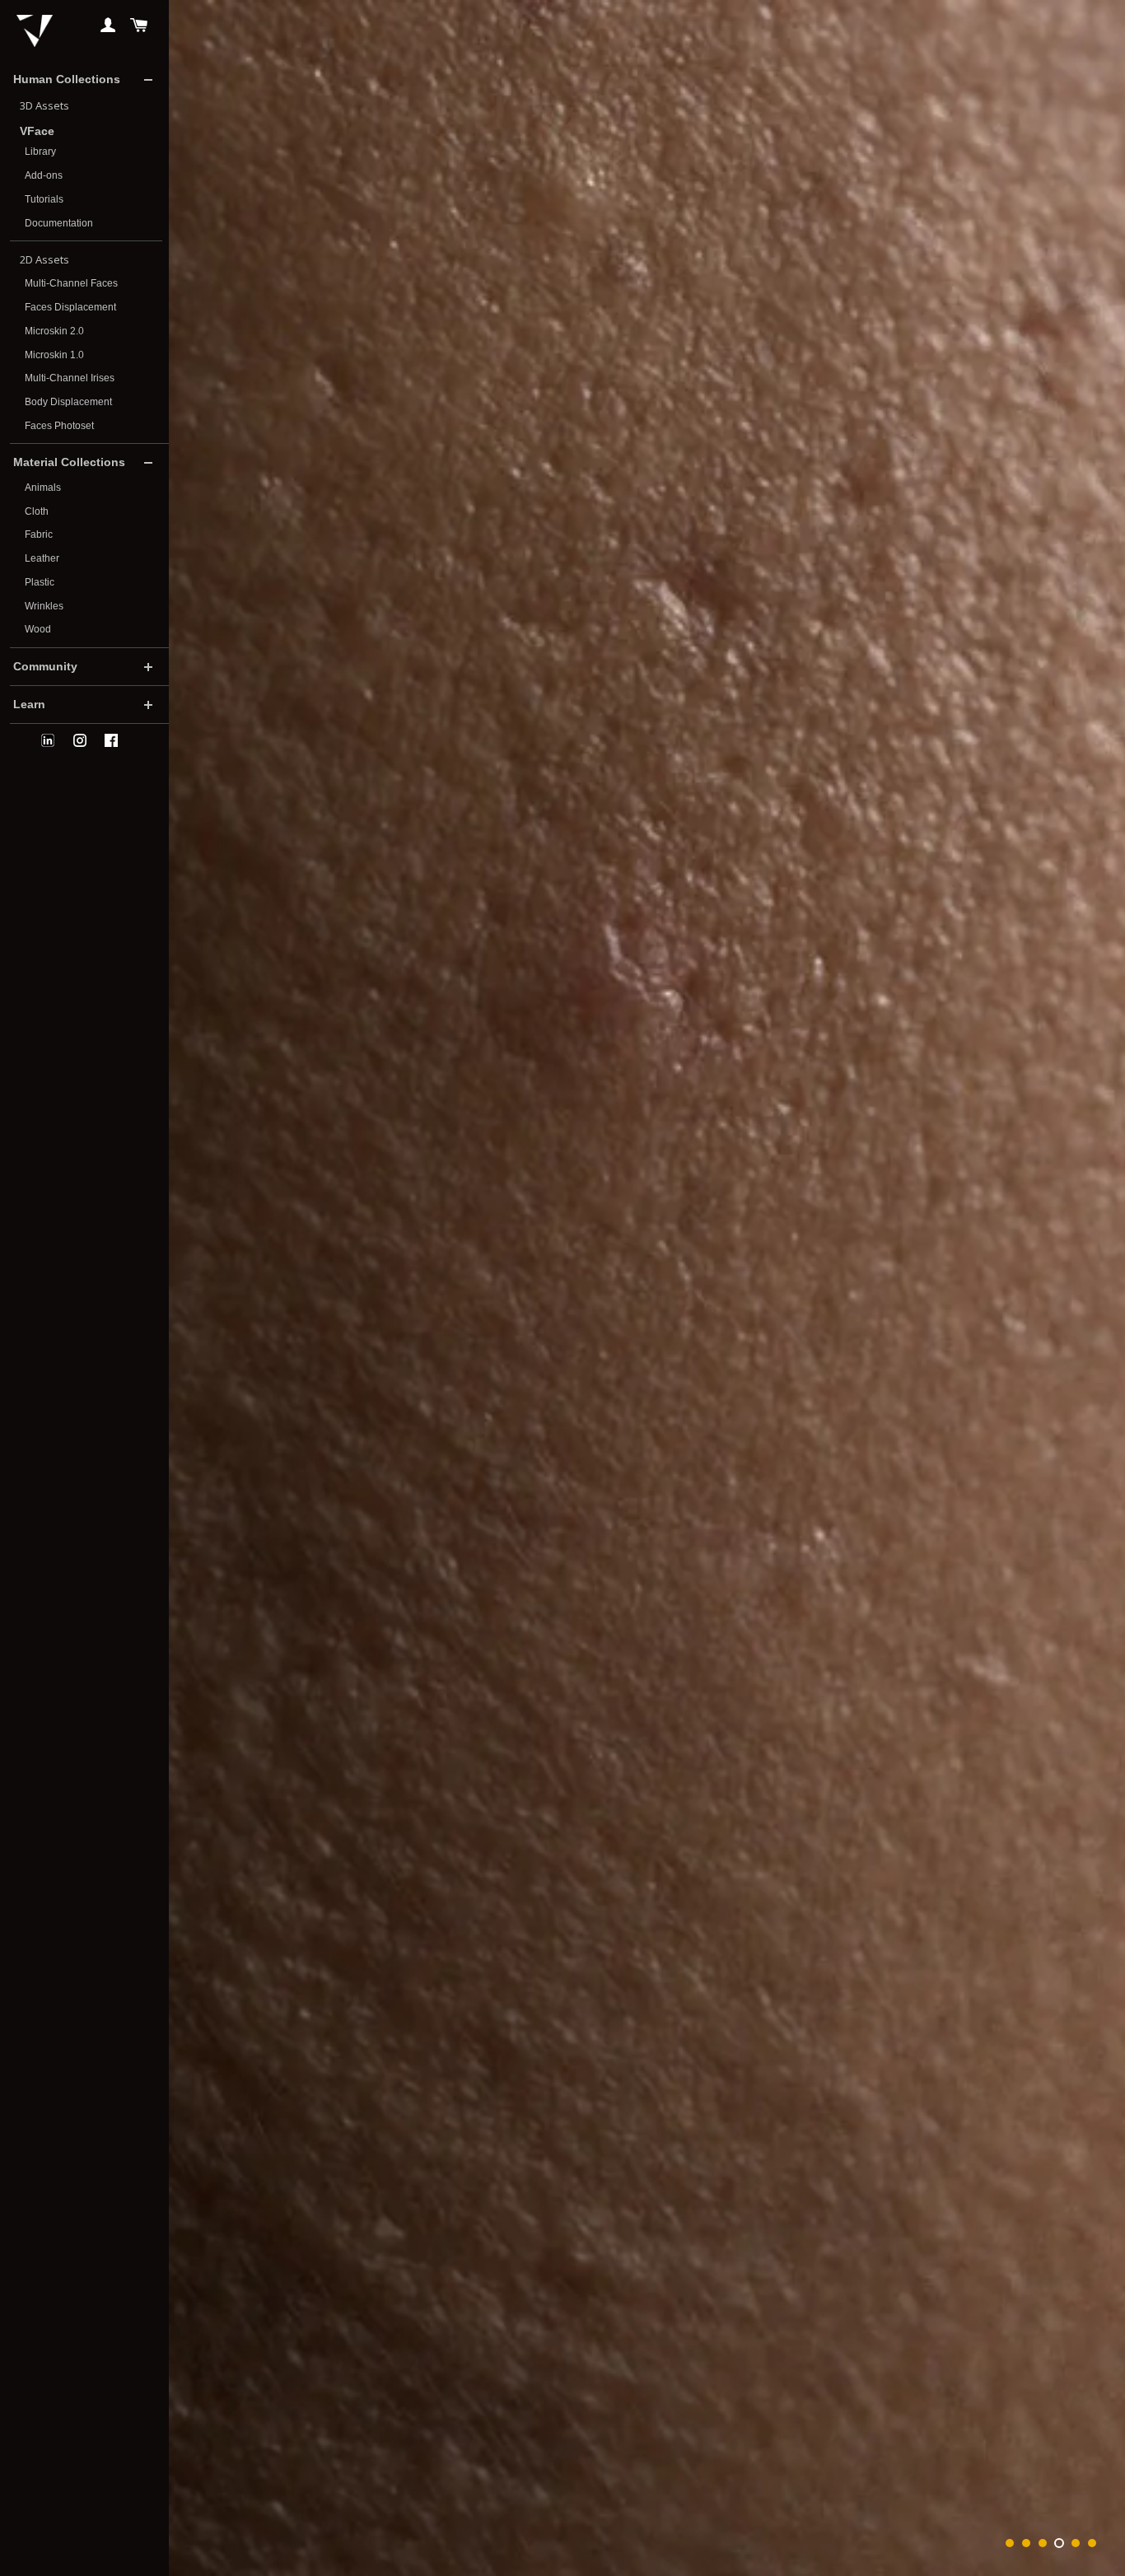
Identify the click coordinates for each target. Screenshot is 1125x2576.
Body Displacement (68, 402)
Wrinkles (44, 606)
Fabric (39, 534)
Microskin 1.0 (54, 355)
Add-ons (44, 175)
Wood (38, 629)
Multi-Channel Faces (71, 283)
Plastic (40, 582)
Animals (43, 488)
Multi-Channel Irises (70, 378)
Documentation (59, 223)
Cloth (37, 511)
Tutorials (44, 199)
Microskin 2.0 (54, 331)
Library (40, 152)
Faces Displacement (70, 307)
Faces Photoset (59, 426)
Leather (42, 558)
